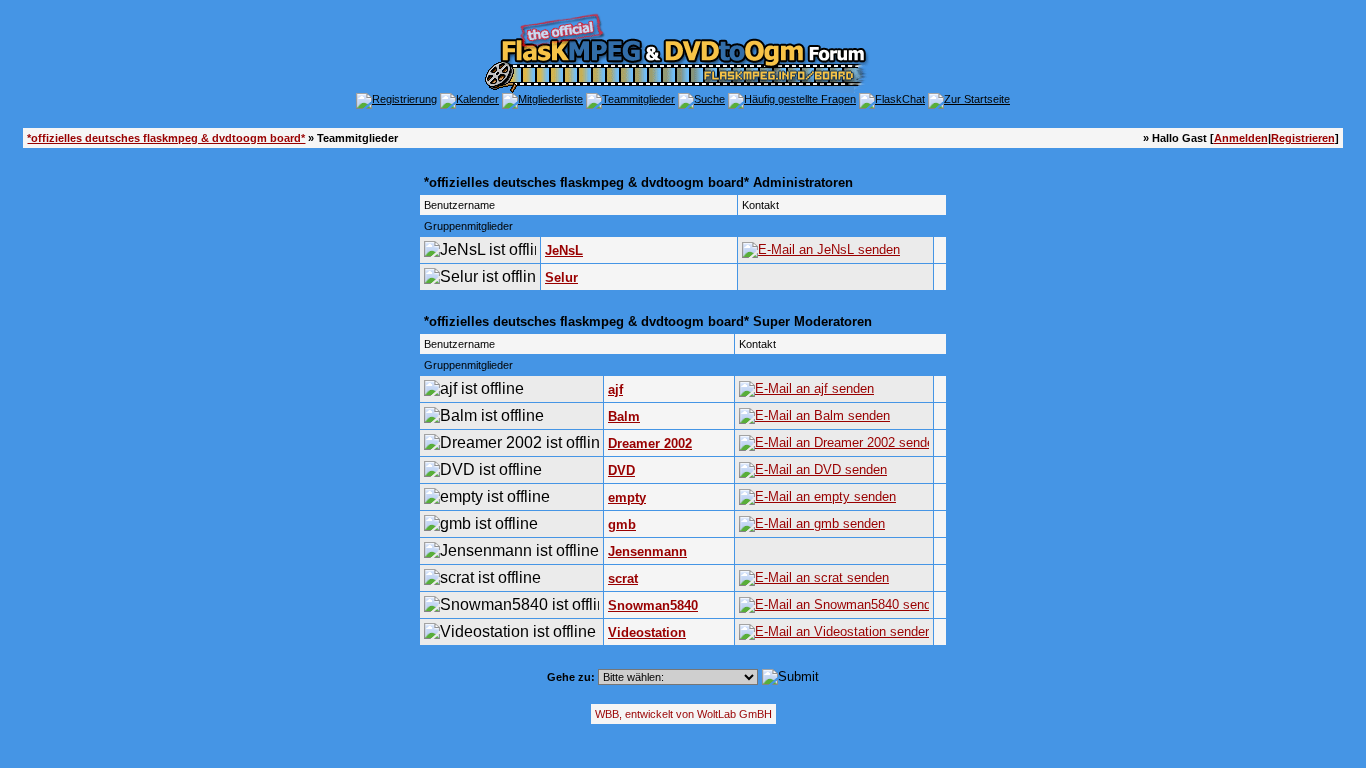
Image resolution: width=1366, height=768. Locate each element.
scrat (623, 578)
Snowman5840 (653, 605)
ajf (615, 389)
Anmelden (1241, 138)
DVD (621, 470)
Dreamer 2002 (650, 443)
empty (627, 497)
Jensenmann (647, 551)
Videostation (647, 632)
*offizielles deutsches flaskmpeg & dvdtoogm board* (166, 138)
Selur (561, 277)
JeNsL (564, 250)
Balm (624, 416)
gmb (622, 524)
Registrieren (1303, 138)
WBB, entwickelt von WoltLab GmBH (683, 714)
